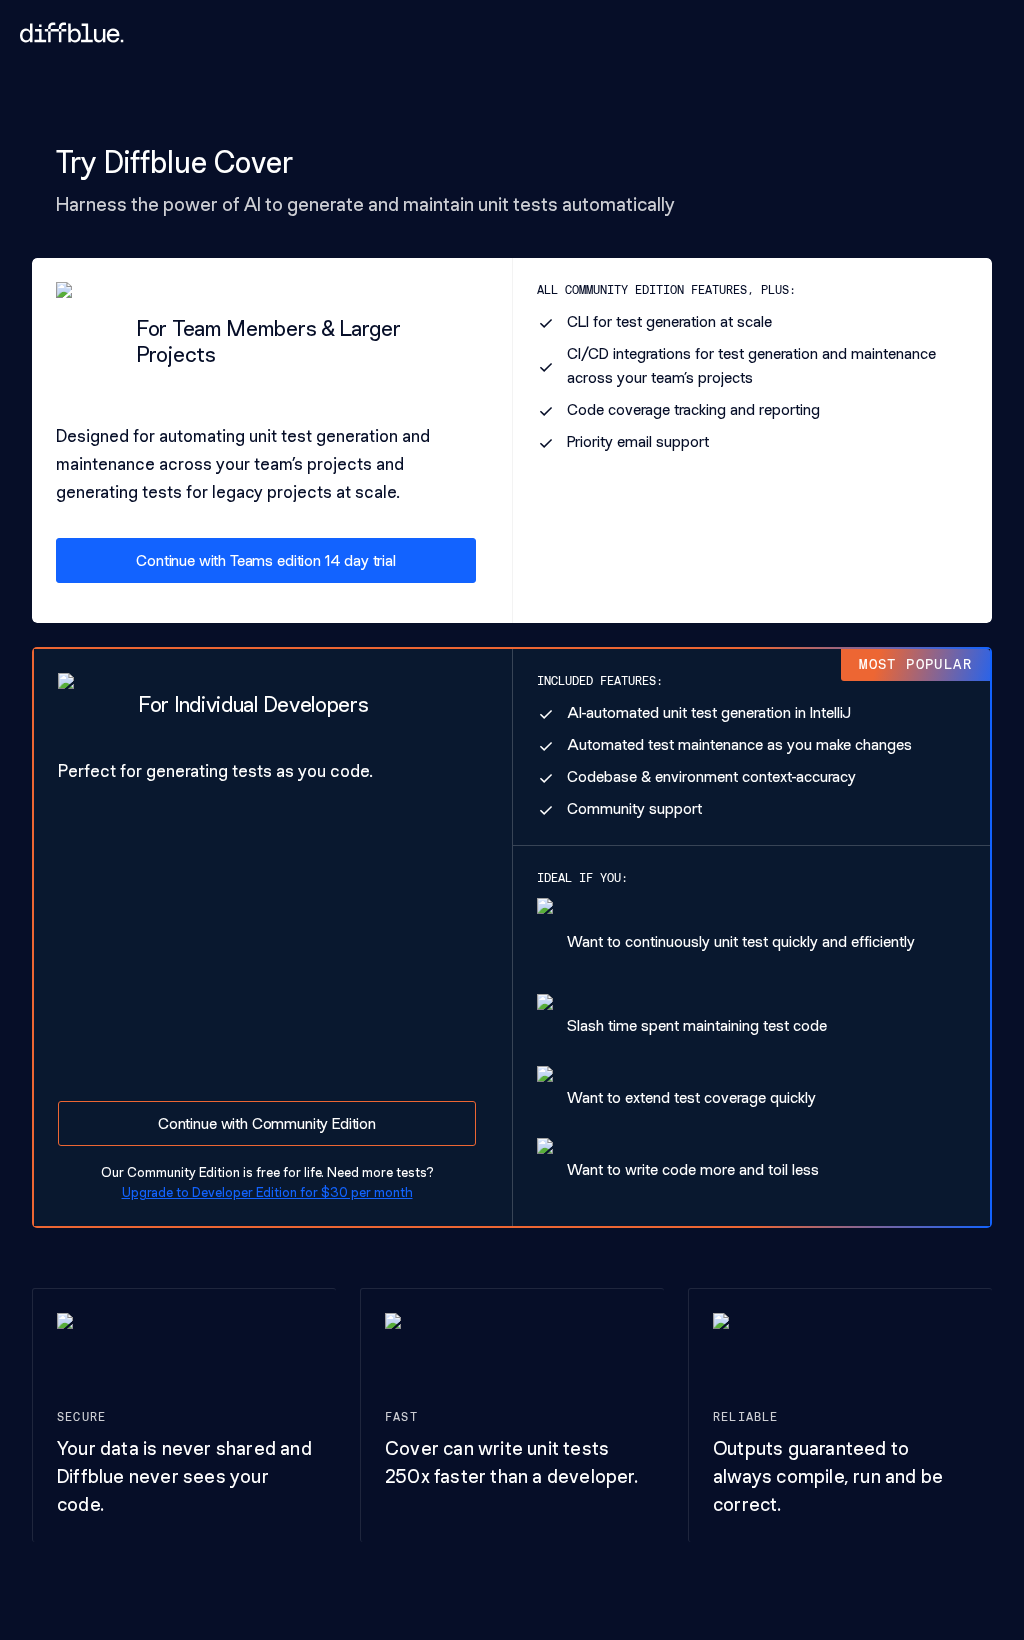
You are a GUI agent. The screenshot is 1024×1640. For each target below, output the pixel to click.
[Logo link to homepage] (72, 32)
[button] (266, 560)
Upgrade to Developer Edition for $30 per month (267, 1192)
